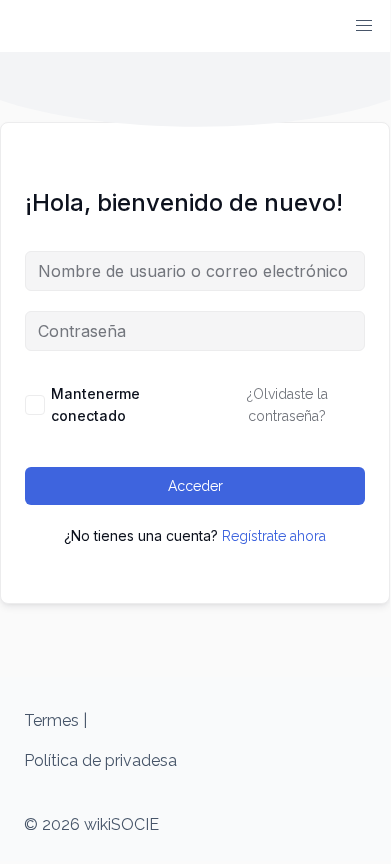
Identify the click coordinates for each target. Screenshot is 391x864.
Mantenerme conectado (95, 404)
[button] (364, 26)
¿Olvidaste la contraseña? (287, 405)
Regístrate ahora (274, 536)
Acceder (195, 486)
